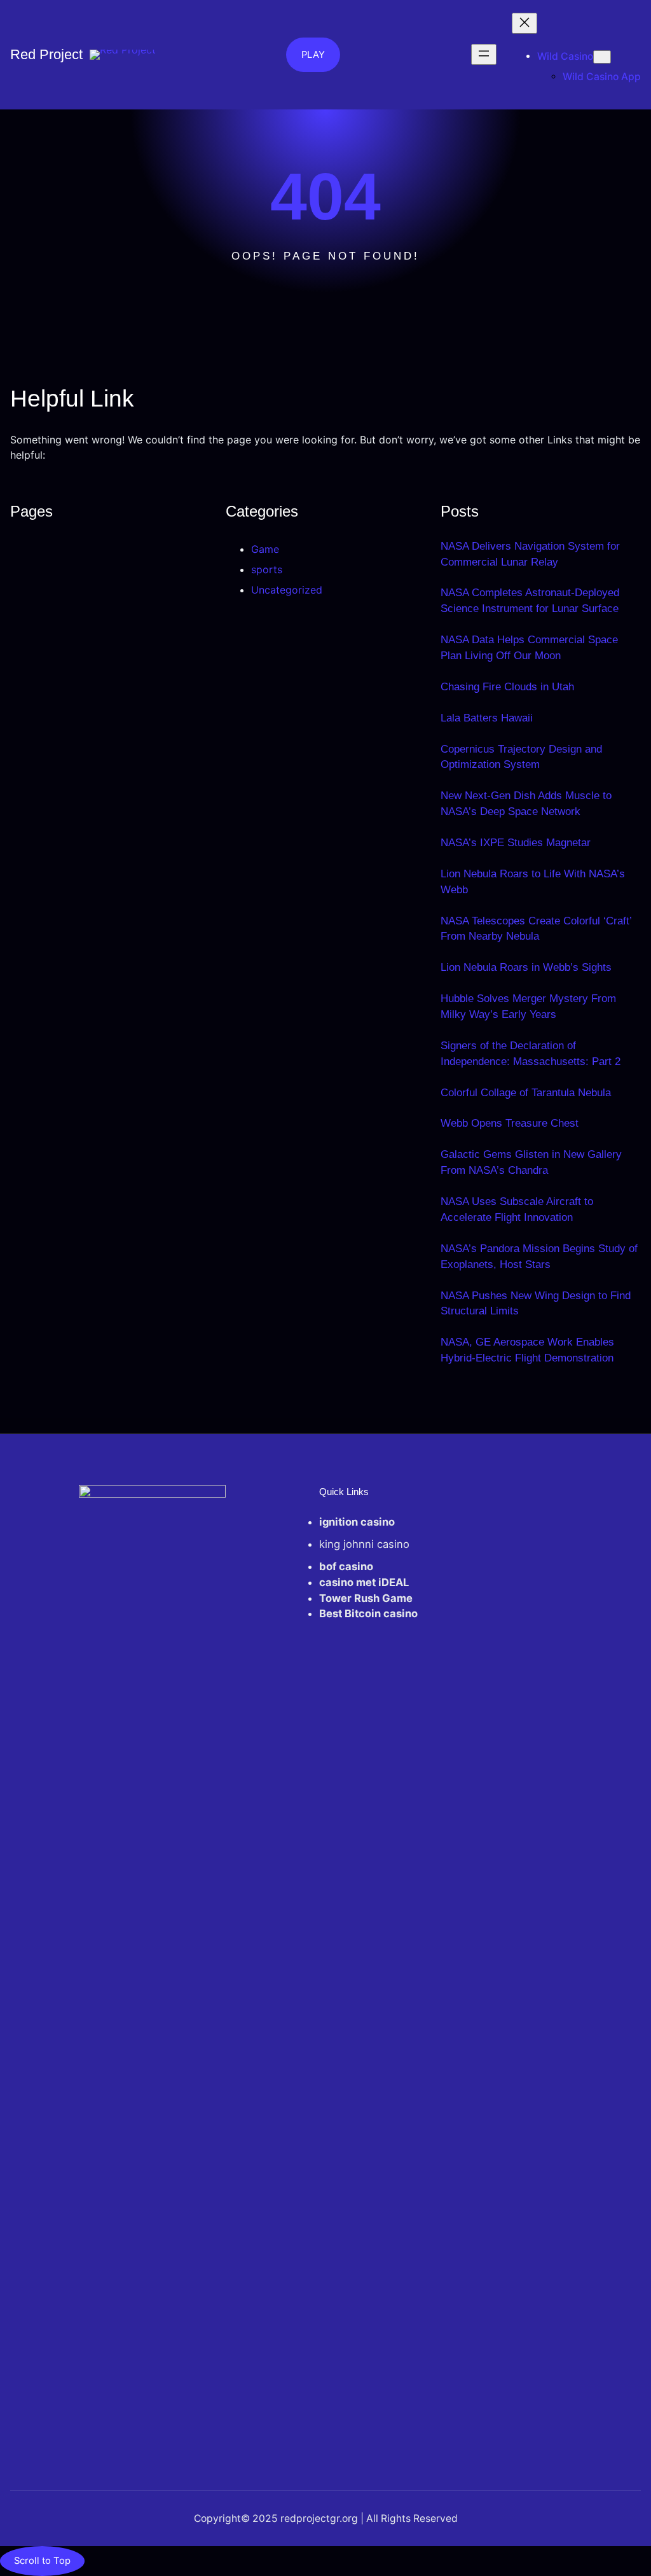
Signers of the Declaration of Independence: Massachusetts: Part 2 (531, 1054)
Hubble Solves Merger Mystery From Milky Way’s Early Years (528, 1006)
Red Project (46, 54)
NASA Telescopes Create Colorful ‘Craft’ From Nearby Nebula (536, 929)
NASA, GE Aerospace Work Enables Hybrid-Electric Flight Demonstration (527, 1350)
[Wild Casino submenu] (602, 57)
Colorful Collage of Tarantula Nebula (526, 1093)
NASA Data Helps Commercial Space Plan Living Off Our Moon (529, 648)
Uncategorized (287, 590)
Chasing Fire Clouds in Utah (507, 687)
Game (265, 549)
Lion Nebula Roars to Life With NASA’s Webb (533, 882)
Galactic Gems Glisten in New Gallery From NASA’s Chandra (531, 1162)
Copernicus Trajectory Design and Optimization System (521, 757)
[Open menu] (484, 54)
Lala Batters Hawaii (487, 718)
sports (267, 569)
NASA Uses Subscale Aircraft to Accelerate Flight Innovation (517, 1209)
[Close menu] (524, 23)
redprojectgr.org (318, 2518)
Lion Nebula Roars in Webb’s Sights (526, 967)
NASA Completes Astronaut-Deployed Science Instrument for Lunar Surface (530, 601)
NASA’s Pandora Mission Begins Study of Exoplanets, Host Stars (539, 1257)
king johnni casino (364, 1544)
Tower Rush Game (366, 1598)
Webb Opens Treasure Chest (510, 1123)
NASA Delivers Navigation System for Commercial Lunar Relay (530, 554)
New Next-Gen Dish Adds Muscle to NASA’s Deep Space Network (526, 804)
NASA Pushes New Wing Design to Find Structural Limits (536, 1304)
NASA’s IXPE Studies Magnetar (516, 843)
